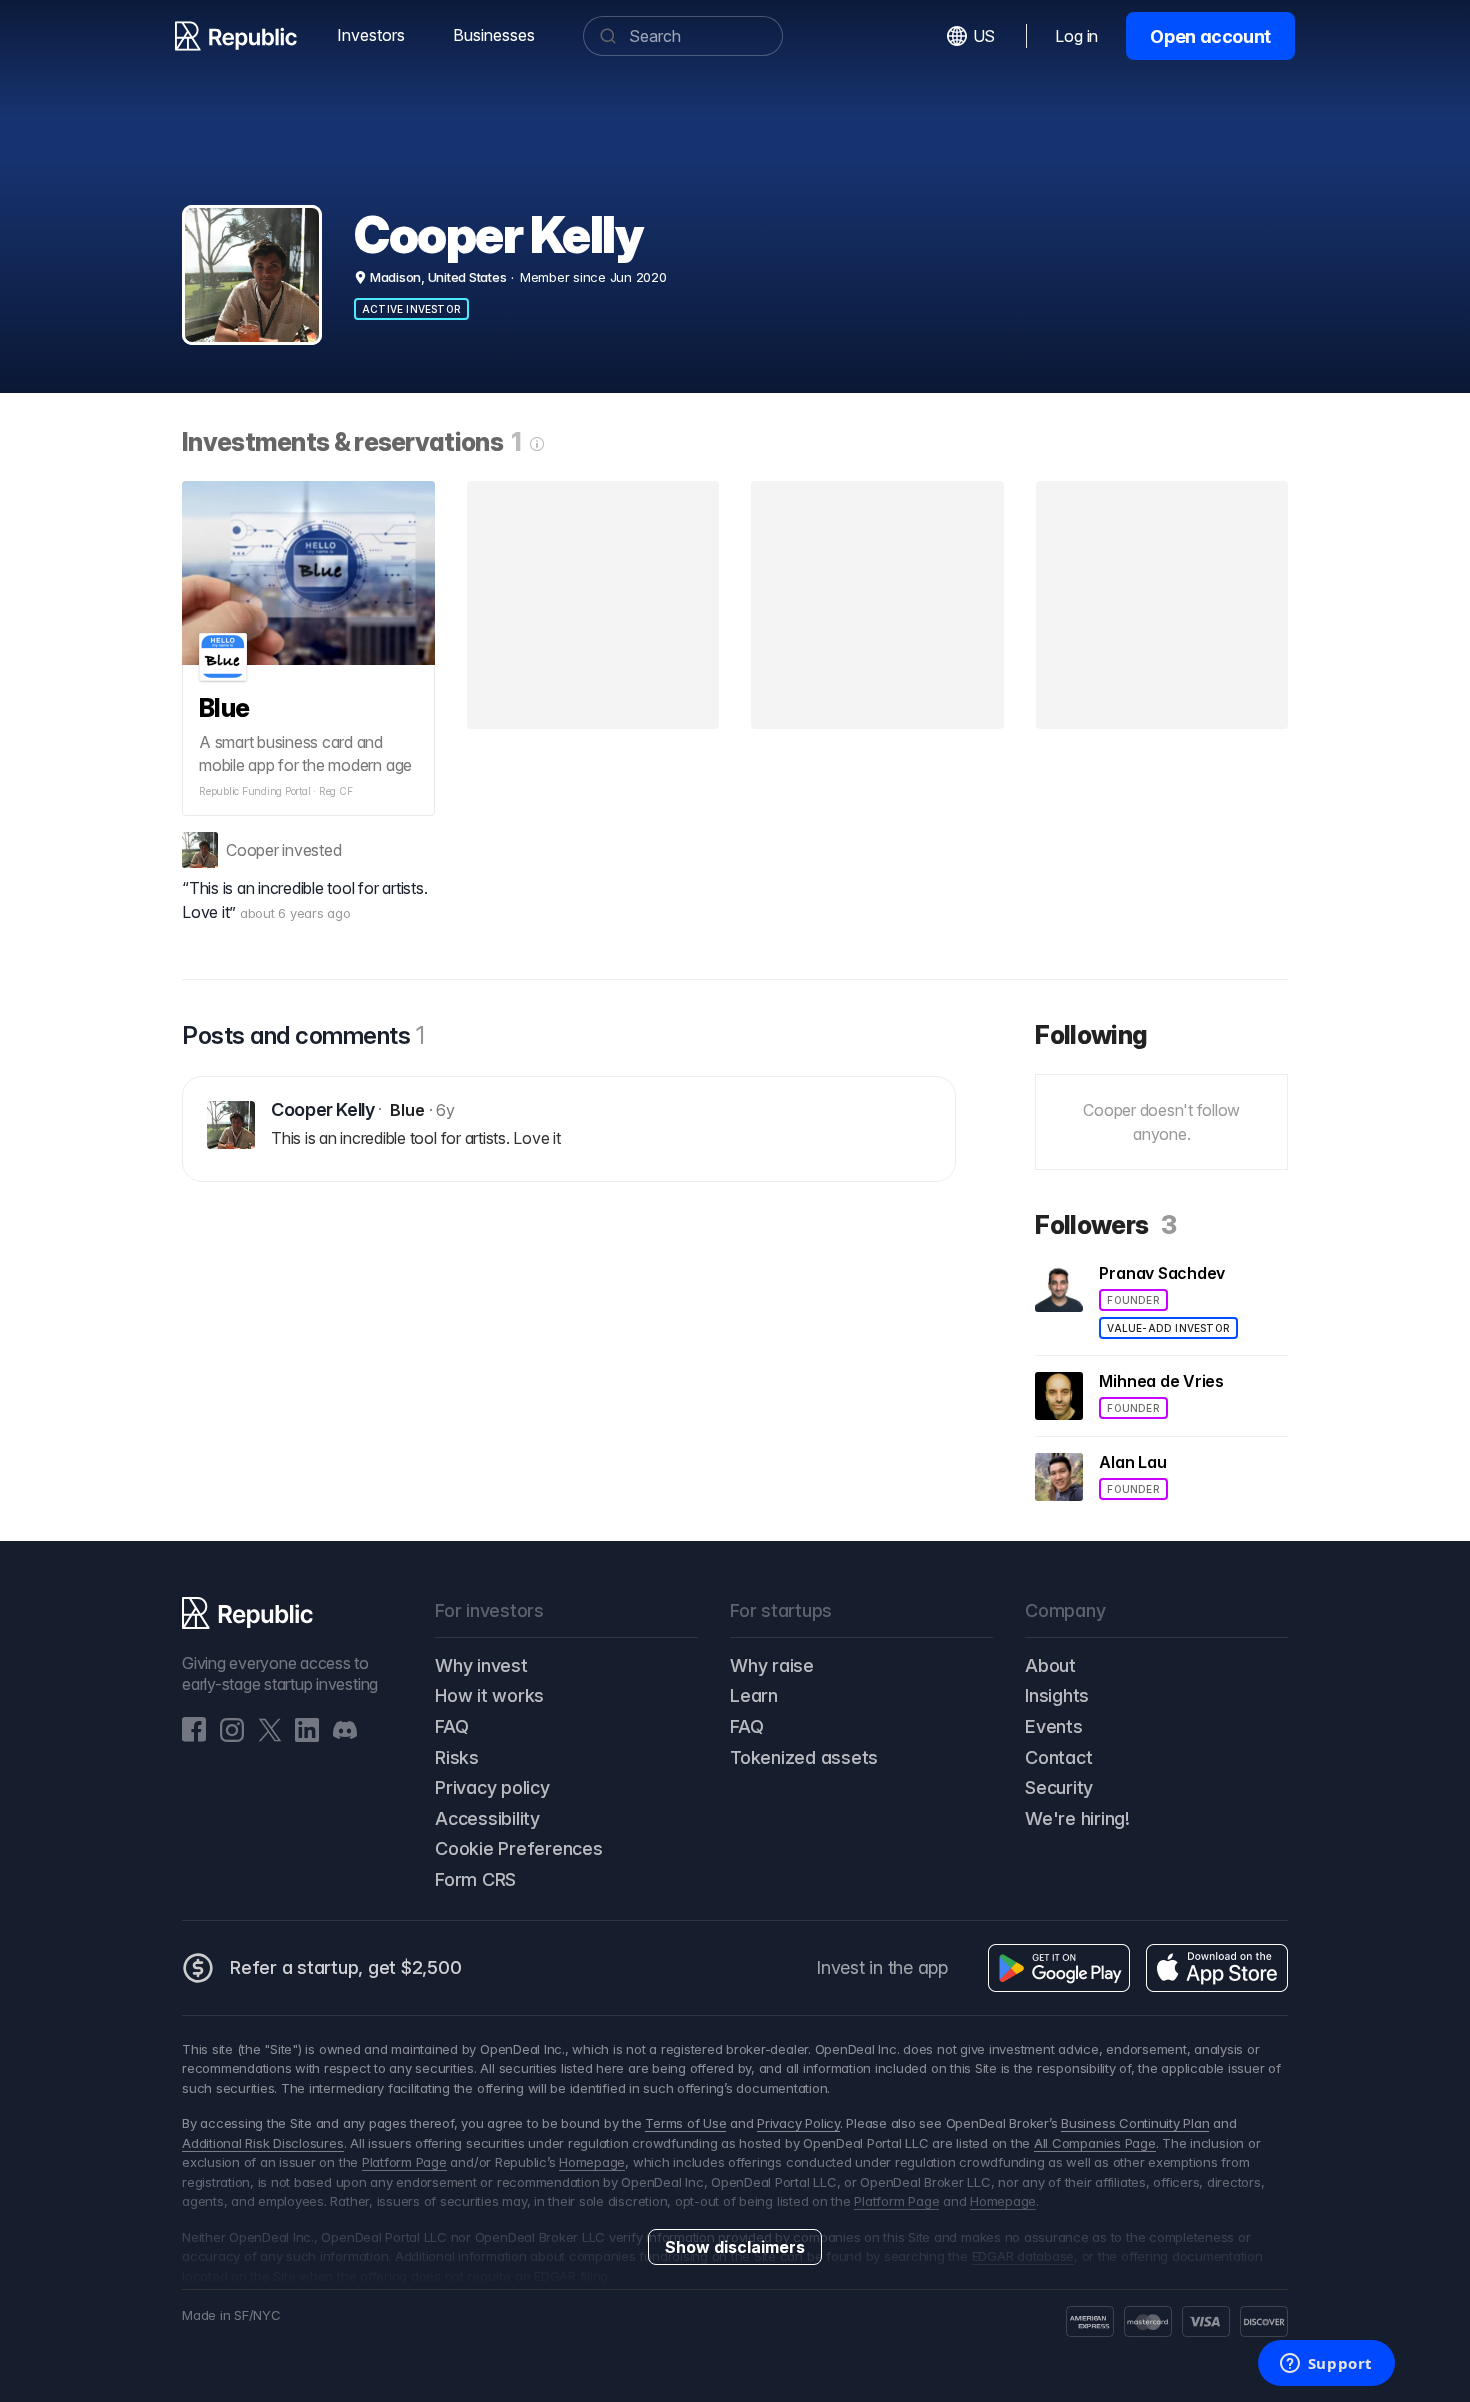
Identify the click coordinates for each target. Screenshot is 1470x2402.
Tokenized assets (804, 1757)
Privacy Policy (798, 2123)
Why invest (481, 1665)
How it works (489, 1695)
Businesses (494, 35)
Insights (1057, 1695)
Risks (457, 1757)
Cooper (252, 850)
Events (1054, 1726)
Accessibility (487, 1818)
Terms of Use (685, 2123)
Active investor (411, 309)
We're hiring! (1077, 1818)
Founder (1133, 1300)
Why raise (772, 1665)
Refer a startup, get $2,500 (346, 1967)
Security (1059, 1787)
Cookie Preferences (519, 1848)
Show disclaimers (735, 2247)
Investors (371, 35)
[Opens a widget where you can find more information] (1326, 2365)
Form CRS (475, 1879)
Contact (1058, 1757)
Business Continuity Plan (1135, 2123)
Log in (1076, 36)
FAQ (451, 1726)
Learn (754, 1695)
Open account (1210, 36)
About (1050, 1665)
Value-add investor (1168, 1328)
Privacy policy (492, 1787)
